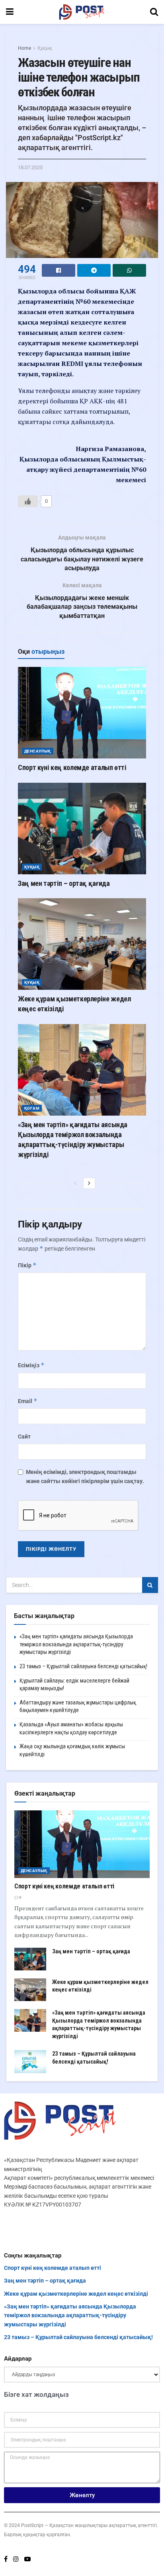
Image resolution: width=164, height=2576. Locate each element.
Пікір (27, 1265)
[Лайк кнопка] (28, 501)
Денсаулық (38, 751)
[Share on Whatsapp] (129, 270)
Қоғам (32, 1108)
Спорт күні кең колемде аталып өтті (72, 767)
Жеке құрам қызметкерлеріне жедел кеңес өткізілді (76, 2294)
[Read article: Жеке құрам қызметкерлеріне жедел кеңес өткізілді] (82, 944)
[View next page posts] (89, 1183)
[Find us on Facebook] (6, 2559)
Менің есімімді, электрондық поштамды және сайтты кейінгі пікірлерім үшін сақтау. (85, 1476)
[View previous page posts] (75, 1183)
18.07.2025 (30, 167)
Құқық (45, 48)
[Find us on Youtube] (27, 2559)
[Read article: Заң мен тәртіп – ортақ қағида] (82, 829)
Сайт (24, 1437)
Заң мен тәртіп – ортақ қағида (64, 883)
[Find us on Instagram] (16, 2559)
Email (28, 1401)
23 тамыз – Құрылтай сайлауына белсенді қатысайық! (83, 1666)
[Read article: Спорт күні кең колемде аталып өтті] (82, 713)
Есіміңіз (31, 1365)
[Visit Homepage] (82, 12)
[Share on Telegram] (94, 270)
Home (24, 48)
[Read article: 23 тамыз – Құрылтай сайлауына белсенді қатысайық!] (30, 2061)
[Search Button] (154, 12)
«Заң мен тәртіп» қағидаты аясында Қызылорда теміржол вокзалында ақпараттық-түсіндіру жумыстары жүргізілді (76, 1644)
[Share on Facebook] (59, 270)
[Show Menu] (10, 12)
